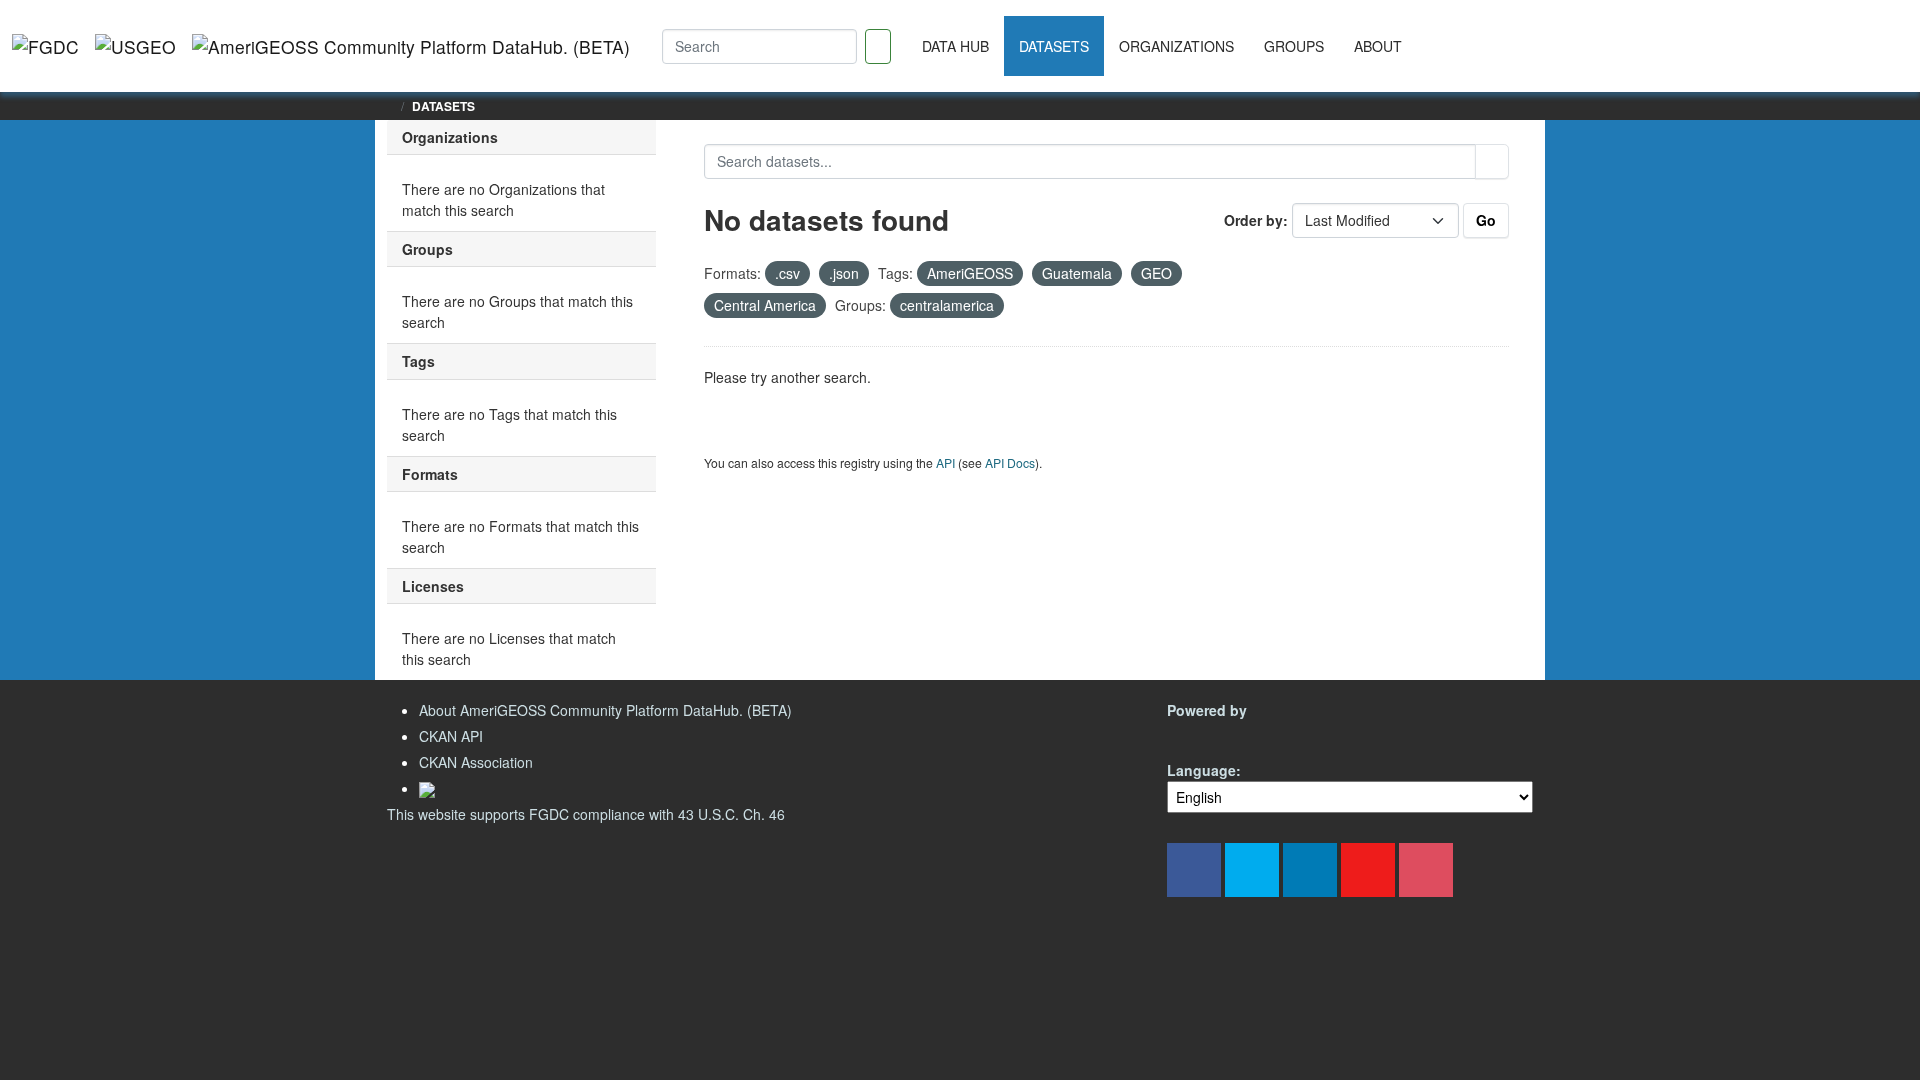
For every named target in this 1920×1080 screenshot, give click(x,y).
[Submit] (1492, 161)
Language (1201, 770)
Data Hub (955, 46)
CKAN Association (476, 762)
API (945, 462)
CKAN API (451, 736)
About (1378, 46)
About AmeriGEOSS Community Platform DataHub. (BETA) (605, 710)
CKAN (1201, 733)
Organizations (1176, 46)
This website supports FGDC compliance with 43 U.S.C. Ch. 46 (586, 814)
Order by (1253, 220)
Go (1486, 220)
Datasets (1054, 46)
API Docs (1010, 462)
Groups (1294, 46)
